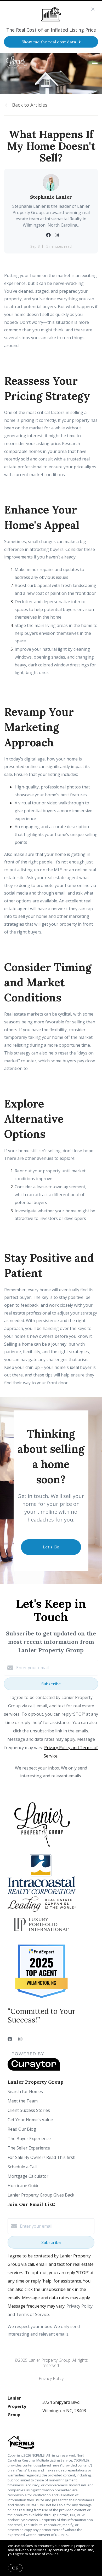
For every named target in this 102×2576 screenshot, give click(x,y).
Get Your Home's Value (30, 2120)
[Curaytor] (34, 2069)
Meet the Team (23, 2101)
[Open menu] (95, 62)
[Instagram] (20, 2039)
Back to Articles (30, 105)
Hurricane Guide (24, 2186)
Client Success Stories (29, 2110)
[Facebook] (10, 2039)
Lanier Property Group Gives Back (41, 2195)
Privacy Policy (51, 2378)
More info (68, 2554)
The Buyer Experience (29, 2139)
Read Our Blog (22, 2129)
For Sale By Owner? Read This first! (41, 2157)
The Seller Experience (29, 2148)
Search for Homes (25, 2091)
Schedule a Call (22, 2167)
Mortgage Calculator (28, 2176)
